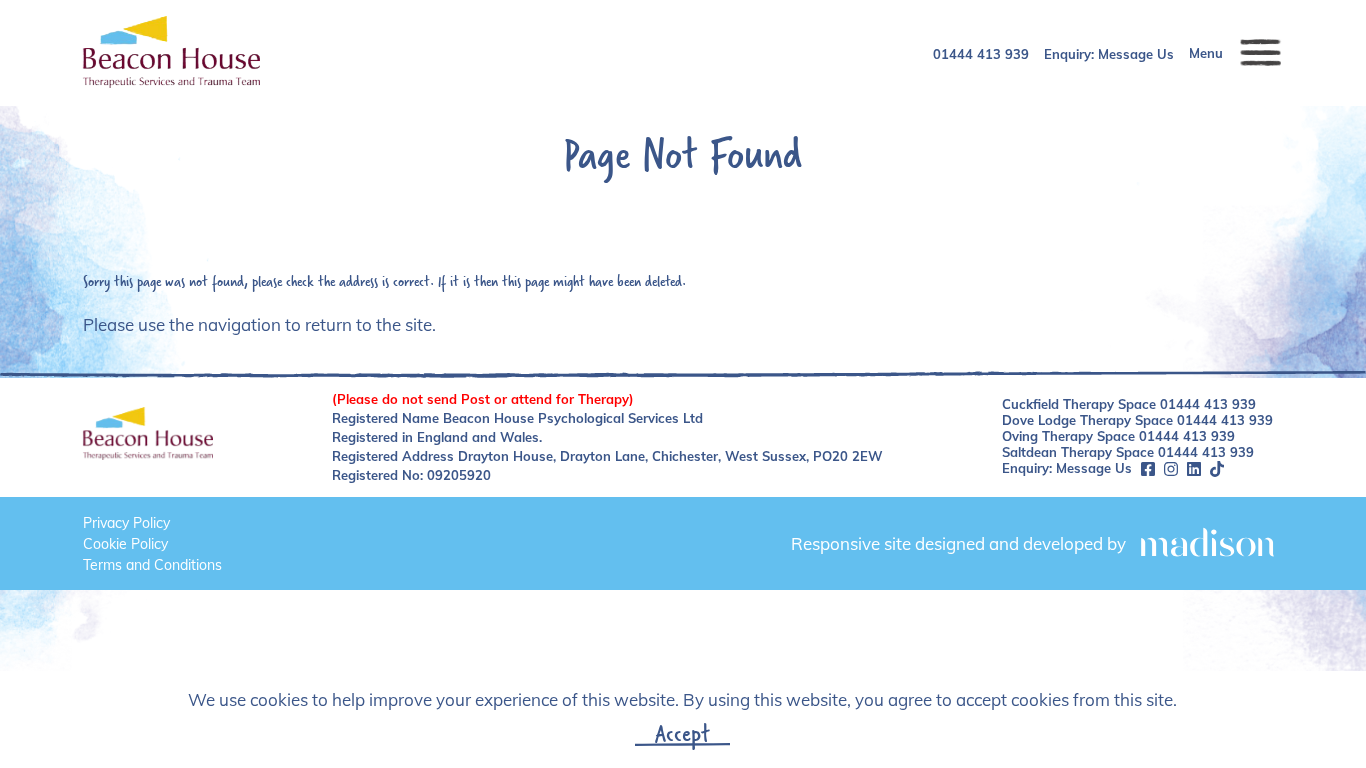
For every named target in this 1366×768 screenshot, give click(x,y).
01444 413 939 (981, 54)
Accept (682, 733)
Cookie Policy (125, 544)
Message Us (1136, 54)
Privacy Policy (126, 523)
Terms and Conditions (152, 565)
